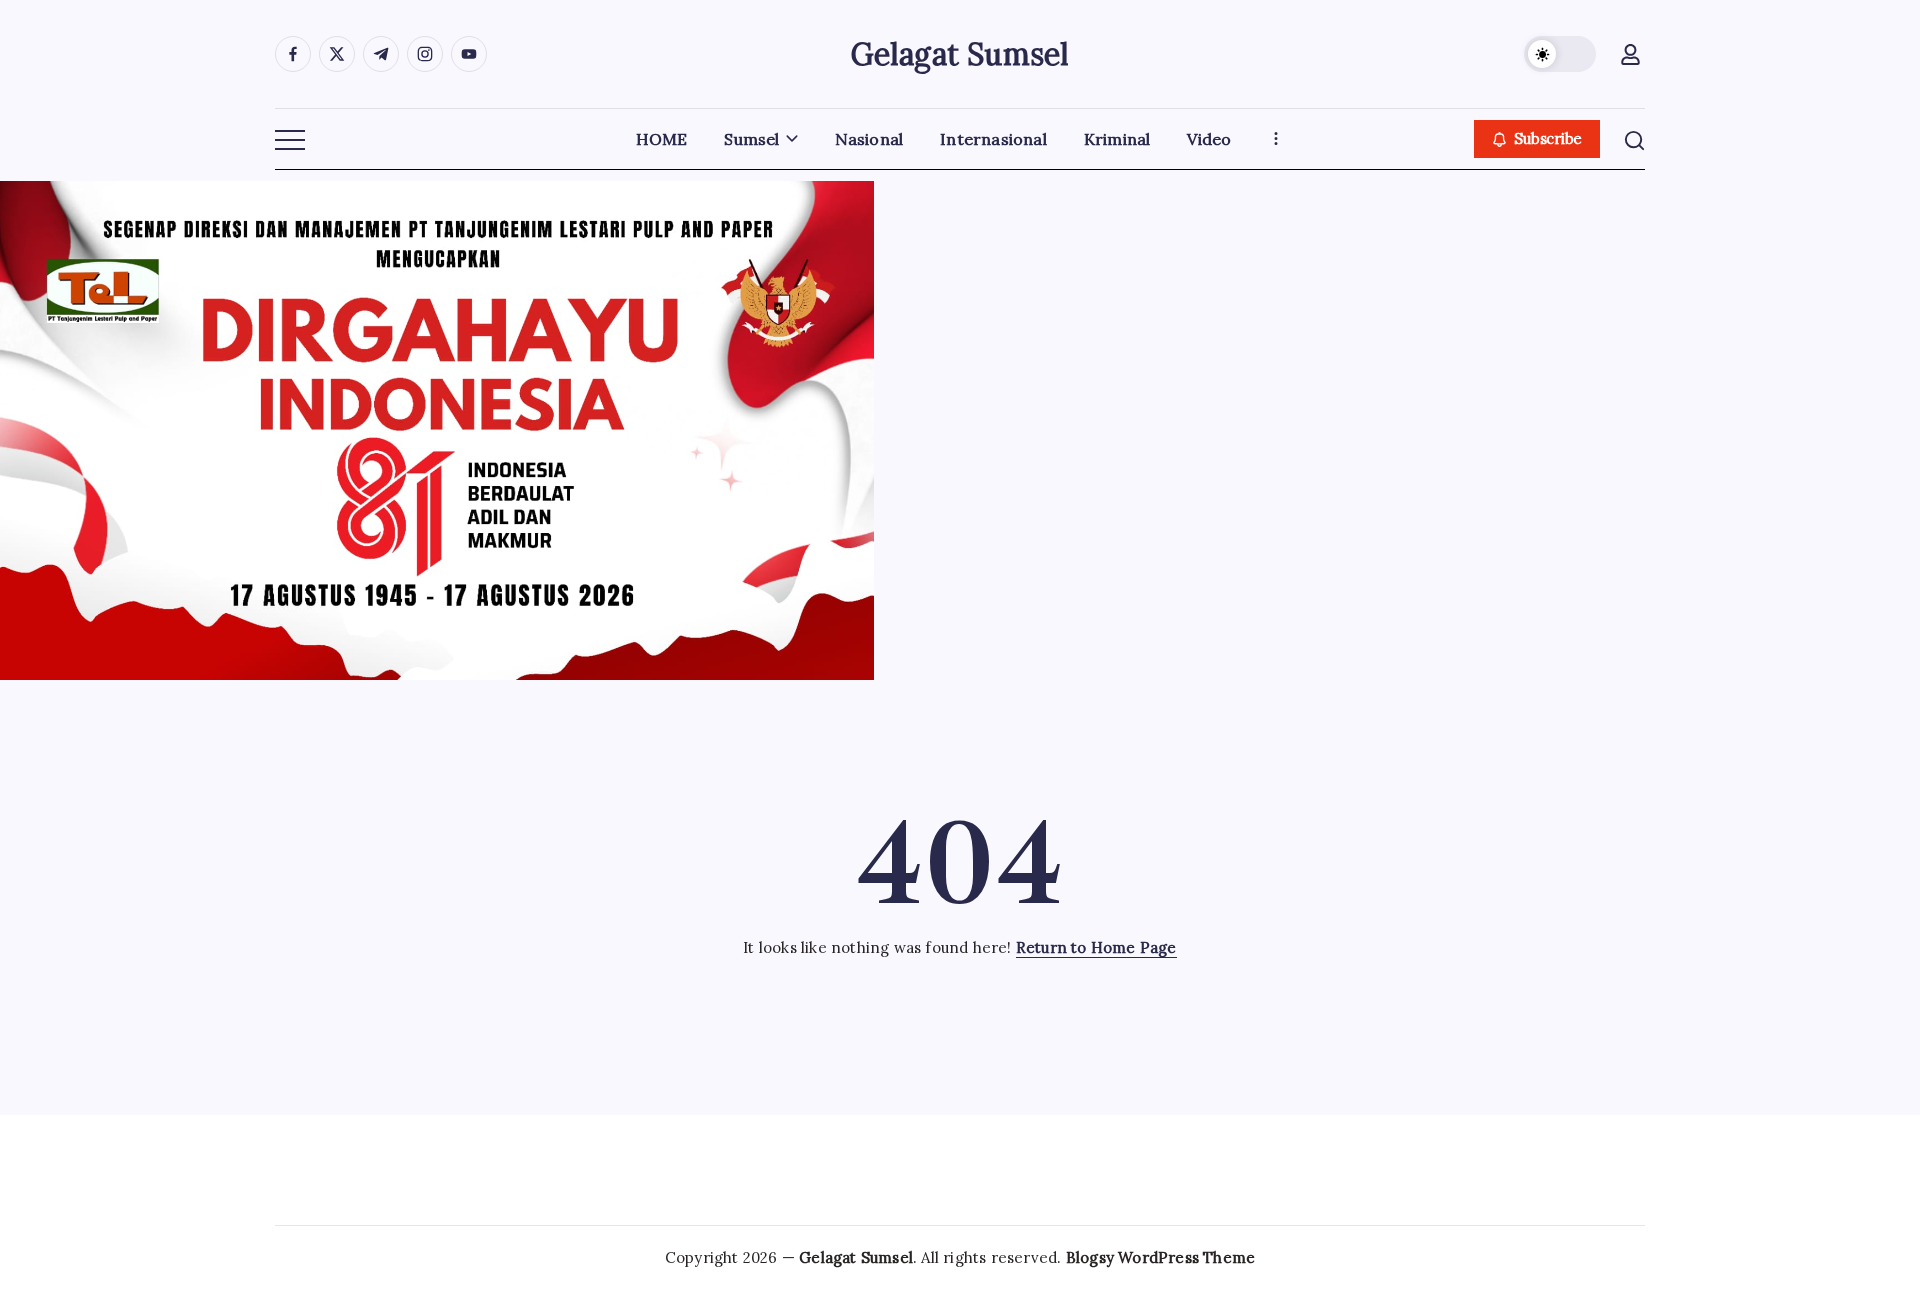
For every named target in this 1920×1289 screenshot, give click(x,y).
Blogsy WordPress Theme (1160, 1257)
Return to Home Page (1096, 947)
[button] (1560, 54)
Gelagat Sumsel (960, 54)
